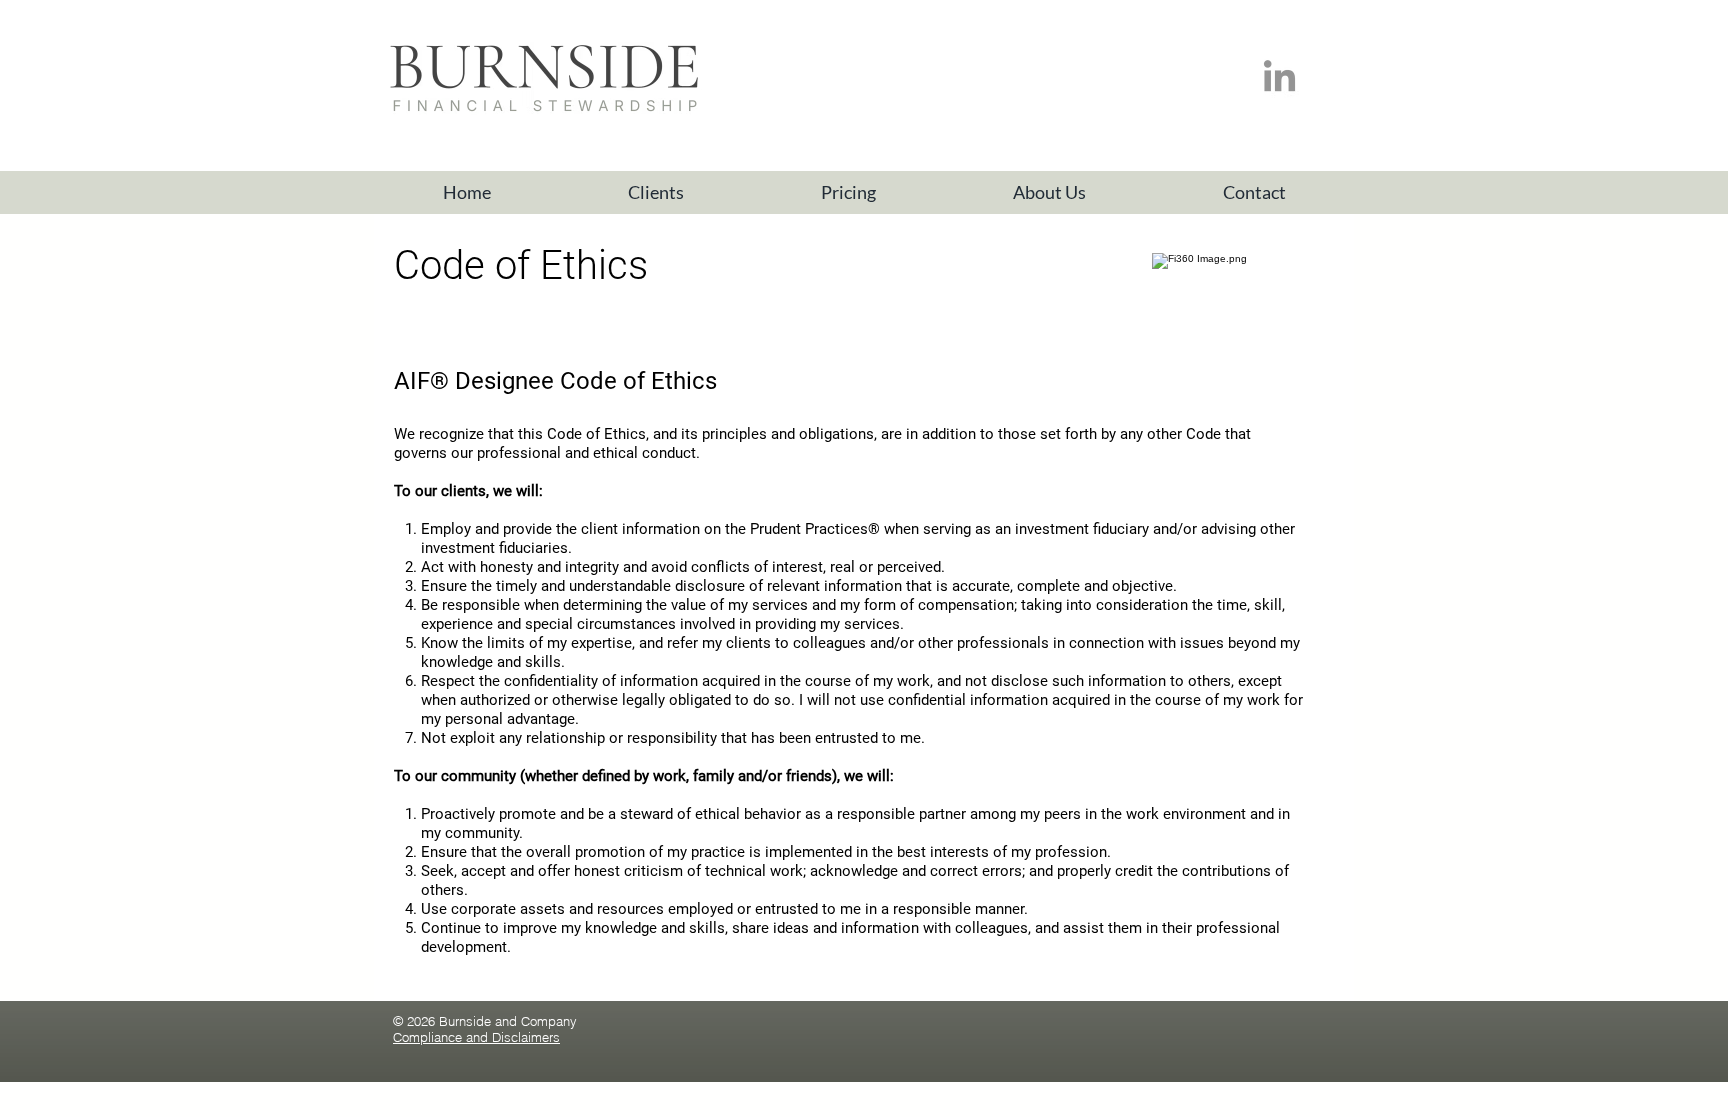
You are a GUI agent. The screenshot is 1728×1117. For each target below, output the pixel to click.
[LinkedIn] (1279, 78)
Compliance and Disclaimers (476, 1037)
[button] (655, 192)
